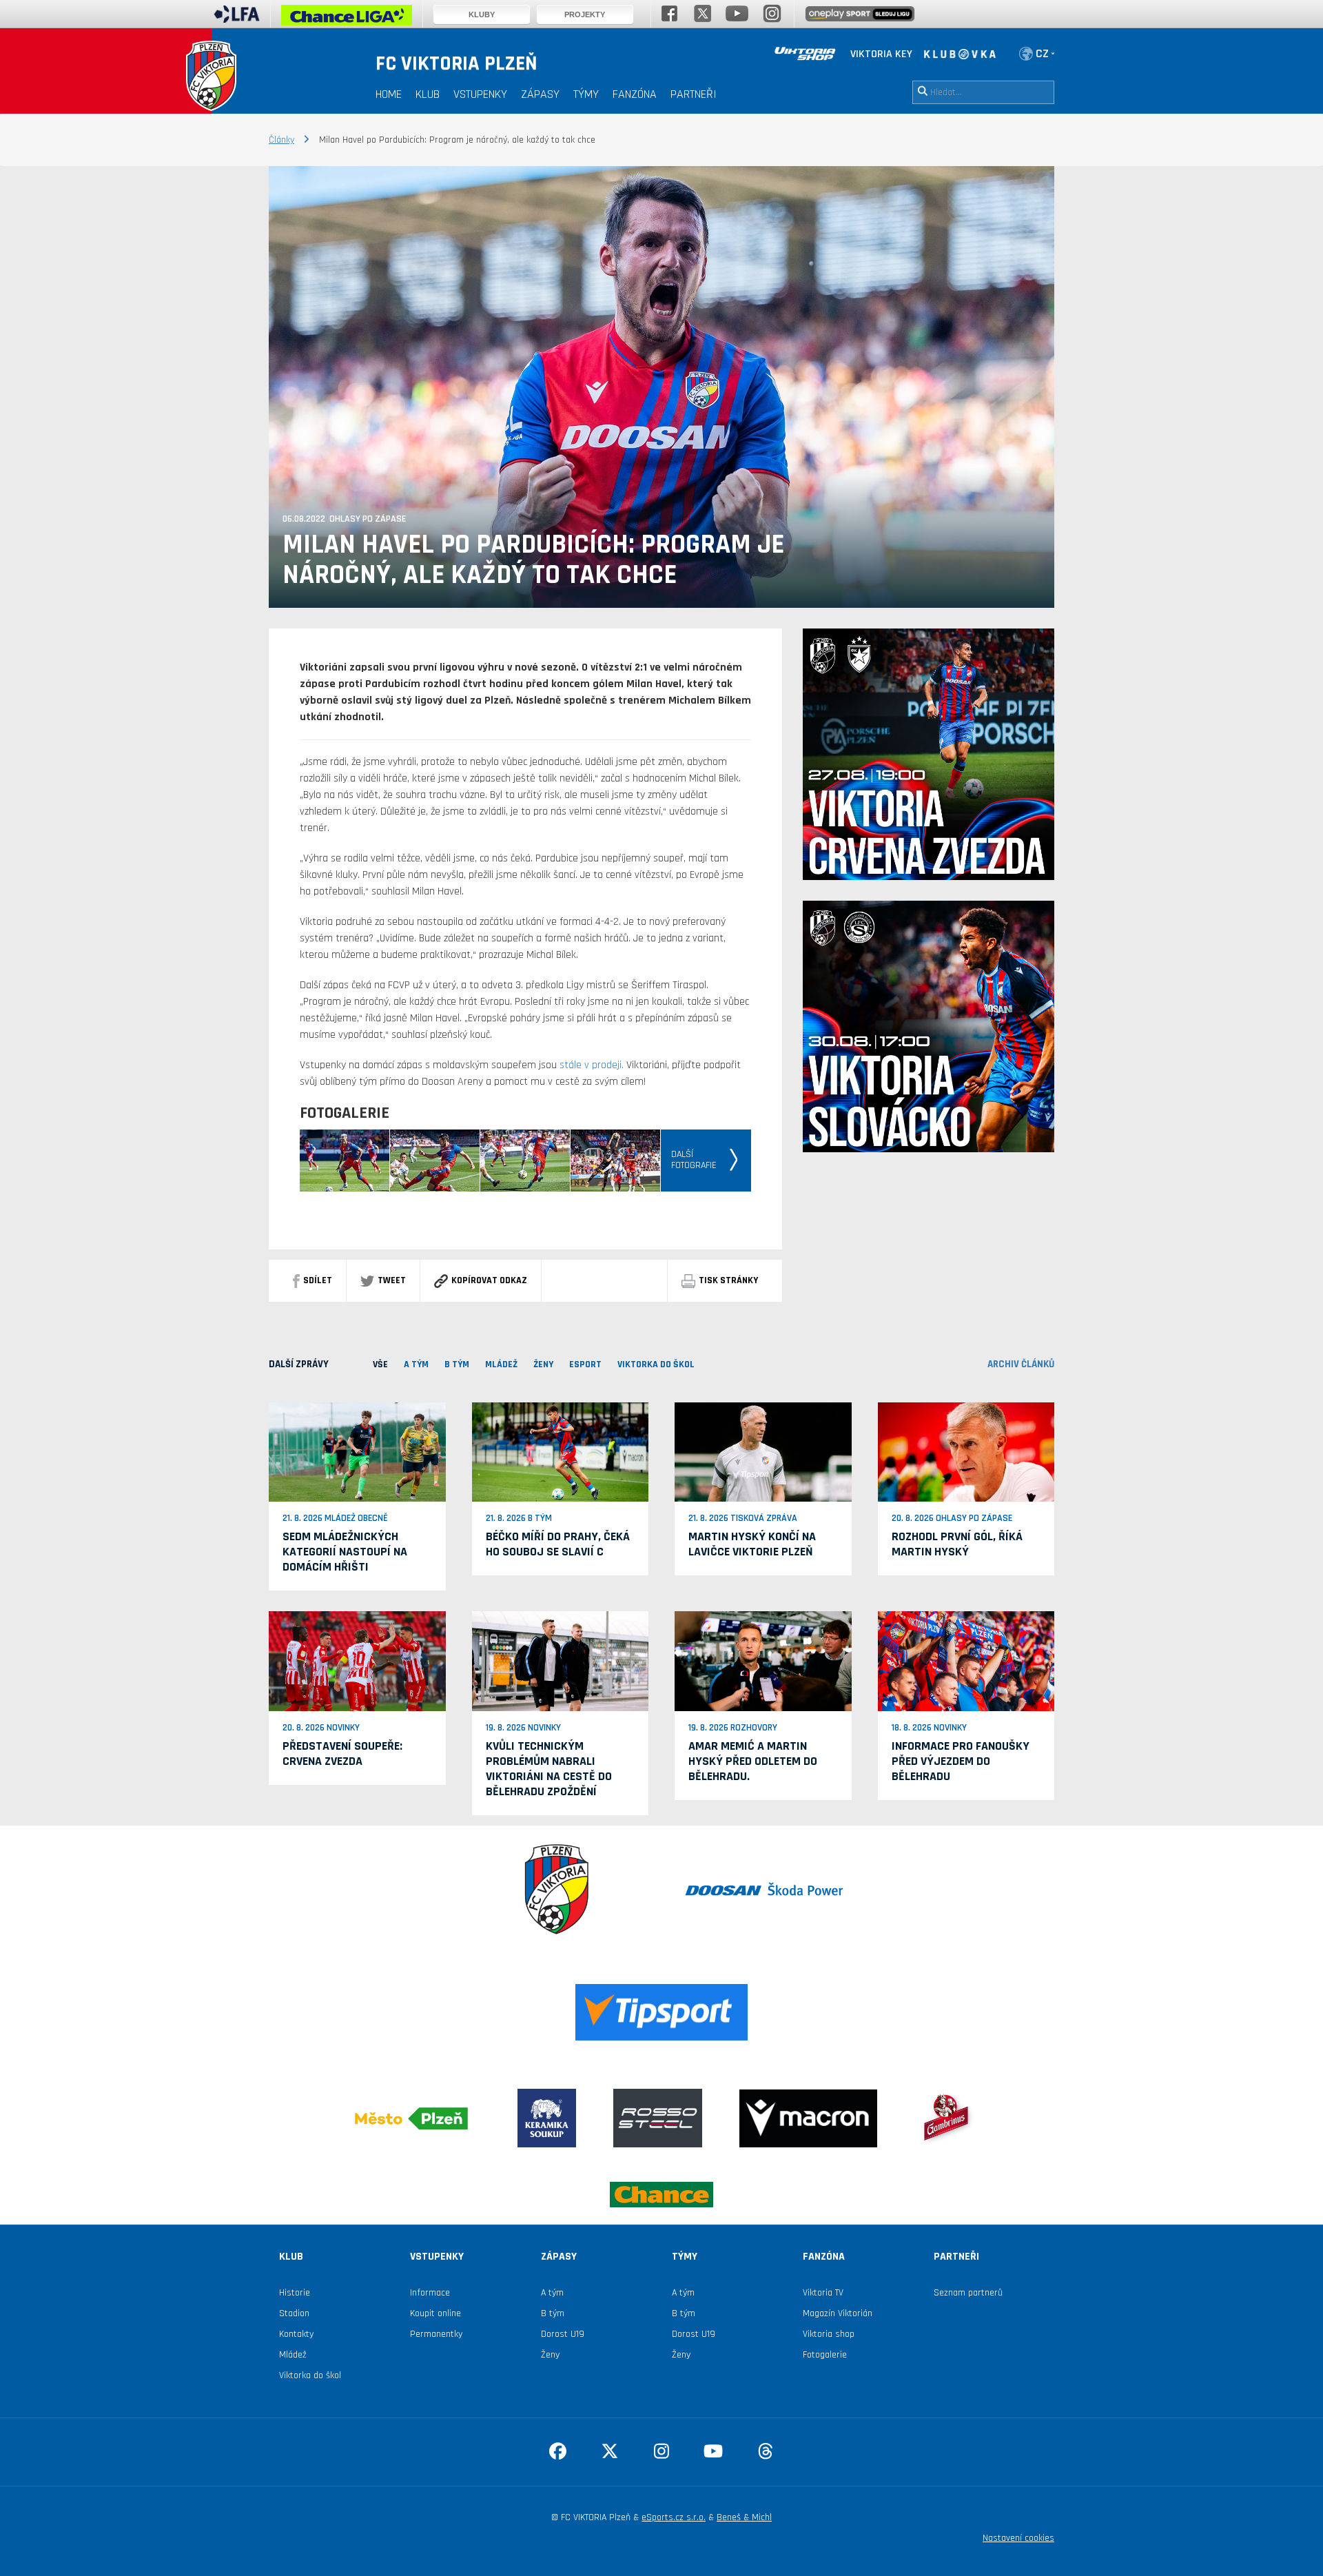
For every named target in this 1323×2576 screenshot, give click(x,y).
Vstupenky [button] (480, 94)
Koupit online (435, 2313)
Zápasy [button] (540, 94)
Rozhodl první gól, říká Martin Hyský (957, 1544)
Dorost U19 (563, 2334)
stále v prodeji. (592, 1065)
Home (389, 94)
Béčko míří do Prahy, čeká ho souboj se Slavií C (558, 1544)
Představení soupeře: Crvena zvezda (342, 1754)
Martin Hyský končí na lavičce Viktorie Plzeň (752, 1544)
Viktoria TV (823, 2293)
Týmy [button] (586, 94)
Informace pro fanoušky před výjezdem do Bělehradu (961, 1761)
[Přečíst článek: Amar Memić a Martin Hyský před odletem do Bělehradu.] (763, 1661)
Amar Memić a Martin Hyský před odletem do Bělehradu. (753, 1761)
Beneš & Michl (744, 2517)
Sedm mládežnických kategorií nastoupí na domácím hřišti (345, 1552)
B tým (553, 2313)
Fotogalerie (825, 2355)
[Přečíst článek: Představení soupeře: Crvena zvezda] (357, 1661)
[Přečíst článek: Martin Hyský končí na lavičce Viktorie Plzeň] (763, 1452)
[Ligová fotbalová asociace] (237, 19)
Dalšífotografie (694, 1160)
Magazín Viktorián (838, 2313)
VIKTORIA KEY (881, 54)
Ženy (550, 2355)
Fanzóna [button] (635, 94)
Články (281, 140)
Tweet (392, 1280)
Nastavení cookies (1018, 2538)
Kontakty (296, 2334)
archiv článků (1021, 1364)
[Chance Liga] (347, 19)
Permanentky (436, 2334)
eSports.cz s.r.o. (674, 2517)
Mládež (293, 2355)
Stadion (294, 2313)
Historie (295, 2293)
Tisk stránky (728, 1280)
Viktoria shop (829, 2334)
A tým (552, 2293)
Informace (430, 2293)
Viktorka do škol (310, 2375)
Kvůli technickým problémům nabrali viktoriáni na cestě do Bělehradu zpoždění (549, 1769)
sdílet (318, 1280)
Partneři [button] (694, 94)
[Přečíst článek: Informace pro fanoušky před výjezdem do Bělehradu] (966, 1661)
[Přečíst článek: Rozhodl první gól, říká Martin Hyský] (966, 1452)
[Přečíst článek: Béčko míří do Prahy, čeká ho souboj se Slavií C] (561, 1452)
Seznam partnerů (968, 2293)
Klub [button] (428, 94)
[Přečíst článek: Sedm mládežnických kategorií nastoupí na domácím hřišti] (357, 1452)
